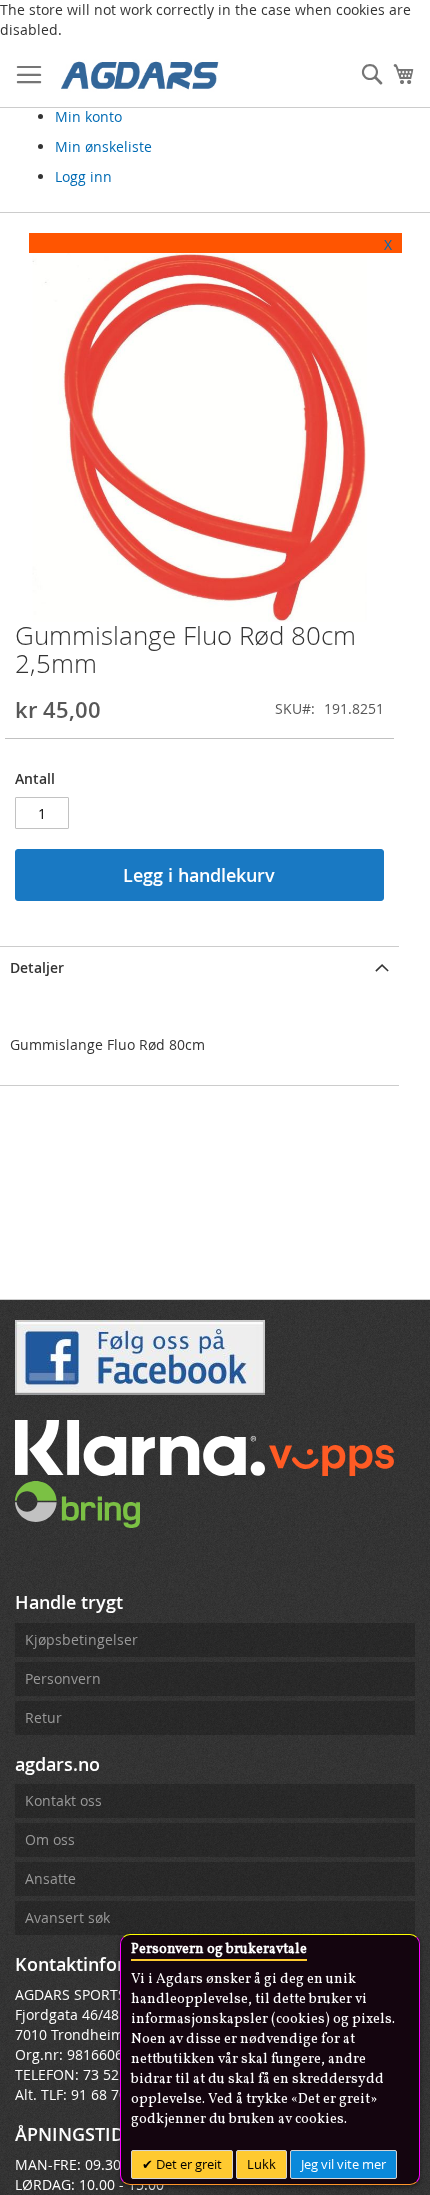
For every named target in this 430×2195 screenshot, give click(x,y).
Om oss (50, 1839)
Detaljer (37, 967)
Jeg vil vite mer (343, 2164)
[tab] (199, 966)
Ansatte (50, 1878)
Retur (43, 1717)
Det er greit (187, 2164)
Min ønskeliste (103, 146)
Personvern (63, 1678)
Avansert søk (67, 1917)
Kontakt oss (63, 1800)
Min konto (88, 116)
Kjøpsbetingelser (81, 1639)
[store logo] (140, 74)
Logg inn (83, 176)
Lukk (261, 2164)
